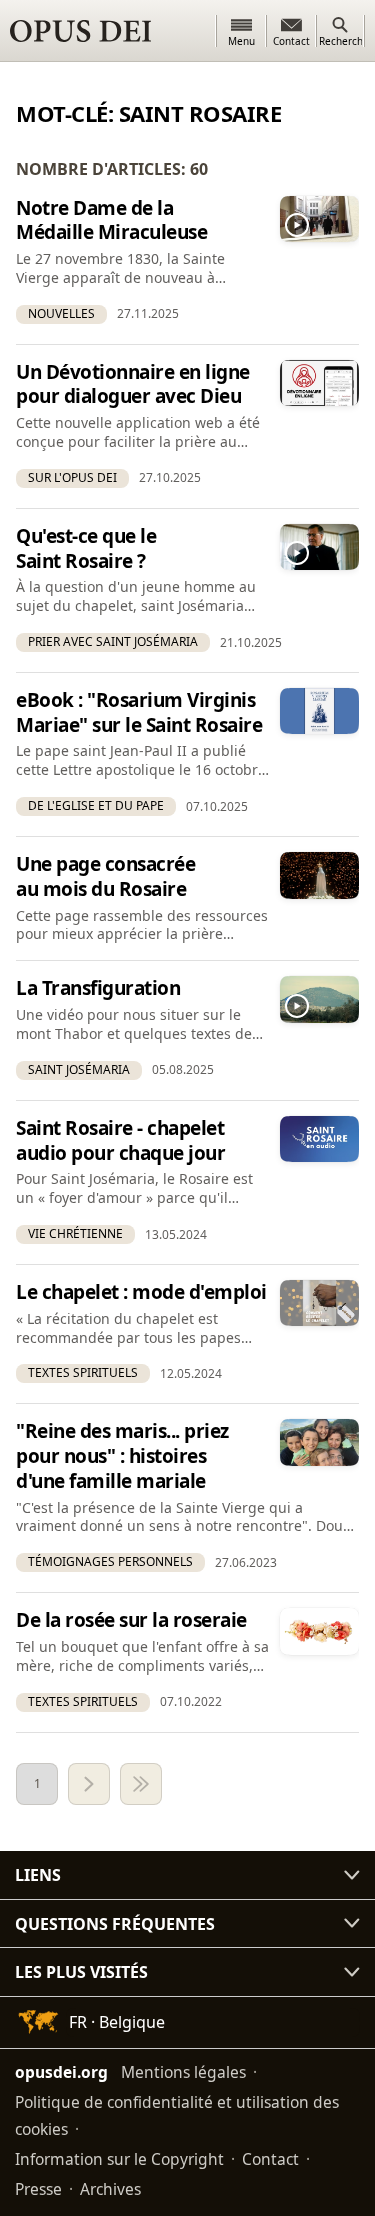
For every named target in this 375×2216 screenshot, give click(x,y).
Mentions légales (183, 2072)
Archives (110, 2189)
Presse (38, 2189)
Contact (270, 2159)
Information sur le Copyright (119, 2159)
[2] (89, 1784)
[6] (141, 1784)
